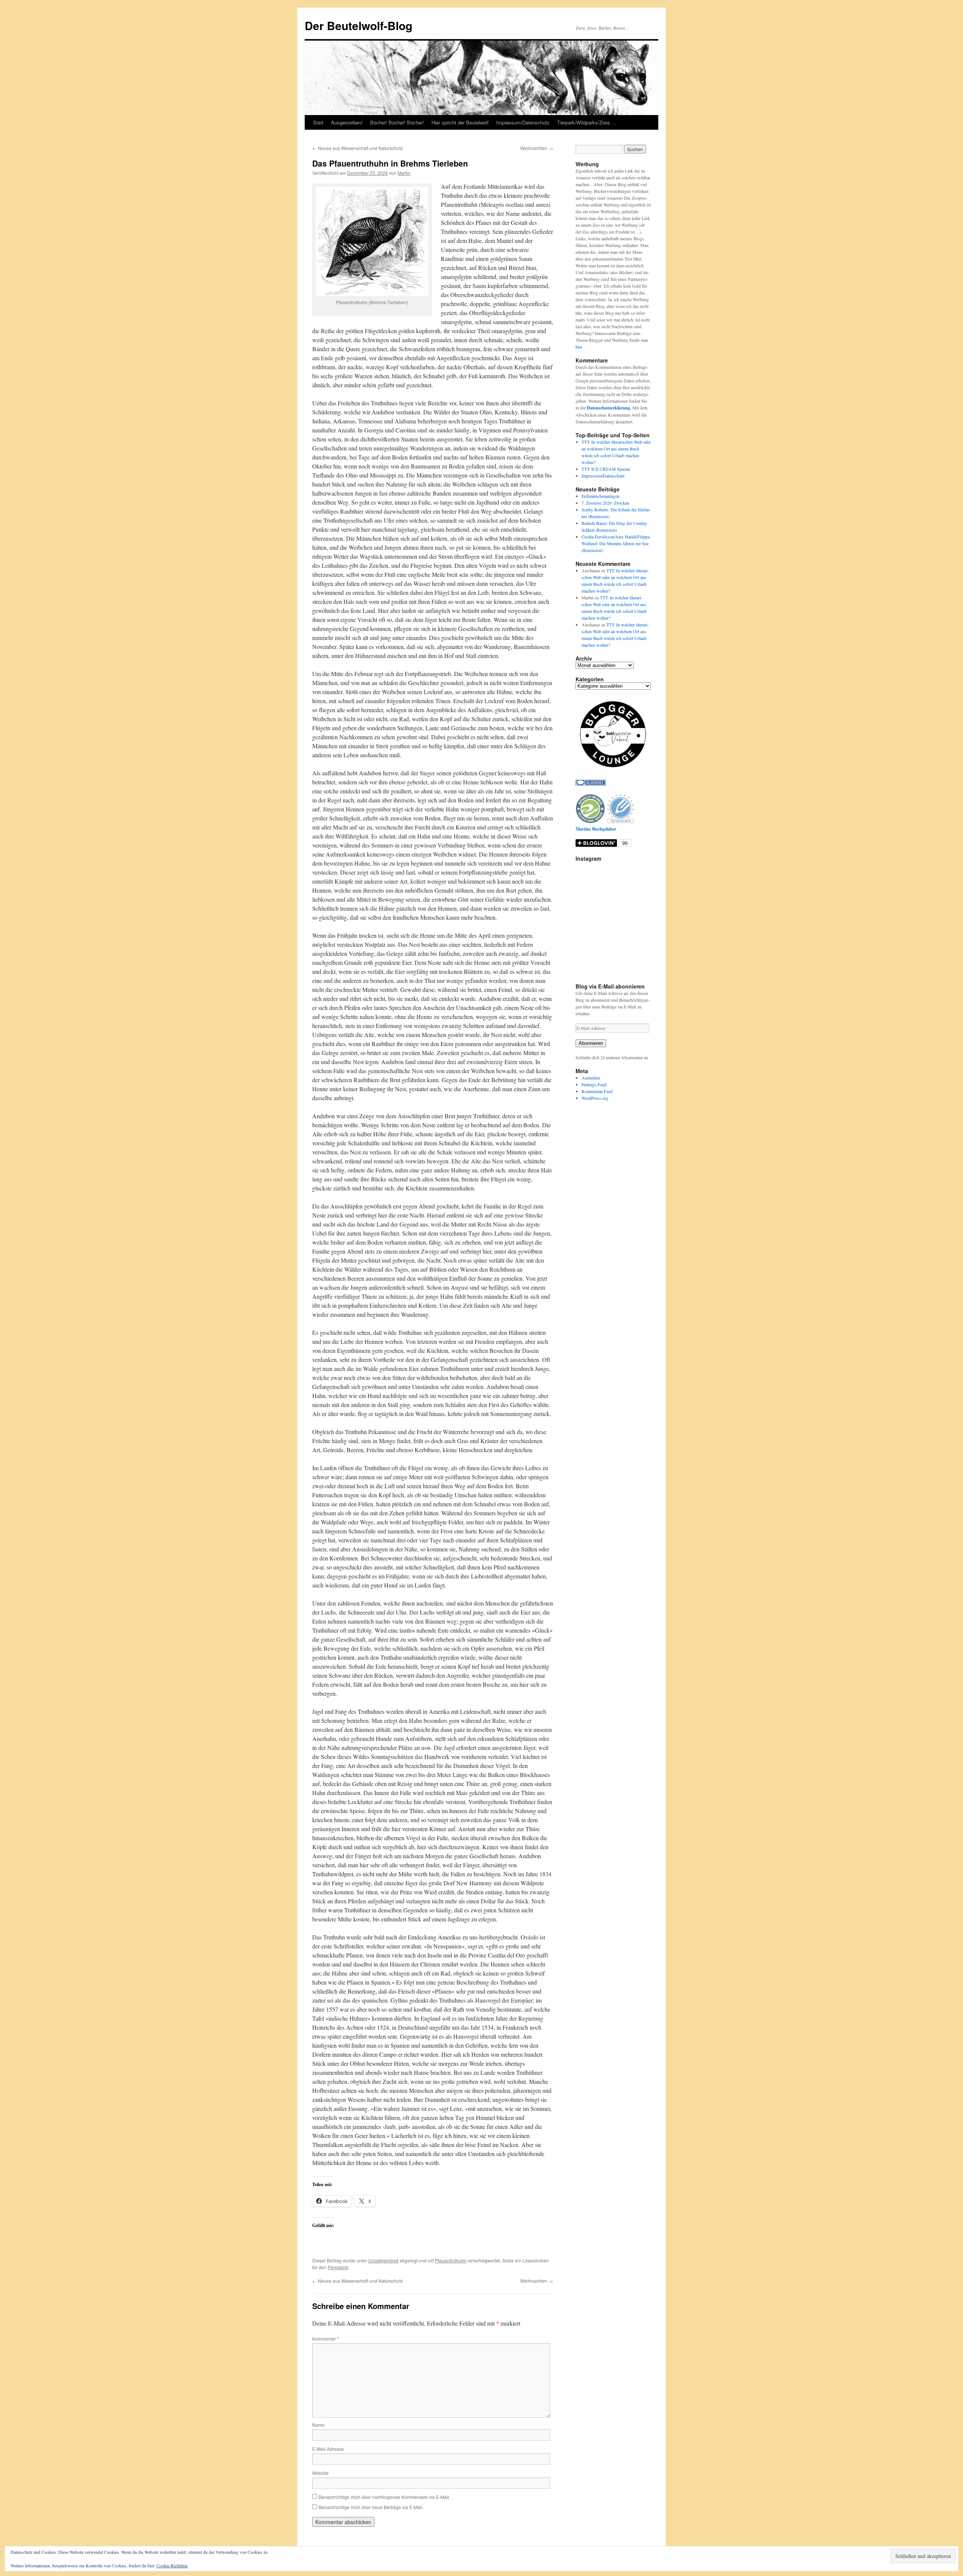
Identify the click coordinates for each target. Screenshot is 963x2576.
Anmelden (591, 1078)
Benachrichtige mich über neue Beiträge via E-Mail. (371, 2507)
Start (318, 122)
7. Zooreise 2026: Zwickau (605, 503)
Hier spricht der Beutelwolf (460, 122)
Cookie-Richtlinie (172, 2565)
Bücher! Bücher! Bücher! (397, 122)
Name (318, 2425)
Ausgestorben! (347, 122)
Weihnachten (537, 148)
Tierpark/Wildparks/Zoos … (587, 122)
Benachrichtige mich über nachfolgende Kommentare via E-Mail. (384, 2497)
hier (579, 347)
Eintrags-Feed (594, 1084)
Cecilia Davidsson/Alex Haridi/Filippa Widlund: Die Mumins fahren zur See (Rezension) (616, 543)
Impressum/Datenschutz (523, 122)
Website (320, 2473)
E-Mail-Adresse (328, 2449)
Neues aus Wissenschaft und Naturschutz (358, 148)
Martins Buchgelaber (596, 829)
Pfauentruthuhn (451, 2260)
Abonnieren (591, 1043)
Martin (404, 173)
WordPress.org (595, 1098)
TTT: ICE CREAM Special (606, 469)
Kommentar (326, 2339)
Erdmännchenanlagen (601, 496)
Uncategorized (383, 2260)
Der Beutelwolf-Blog (358, 25)
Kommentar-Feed (597, 1091)
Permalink (338, 2267)
